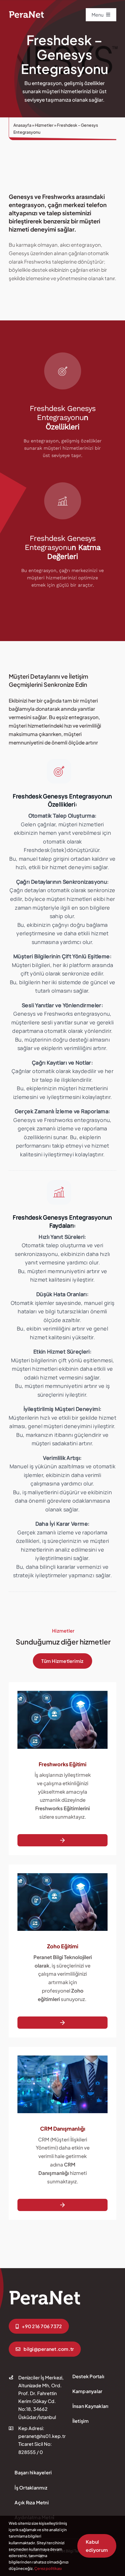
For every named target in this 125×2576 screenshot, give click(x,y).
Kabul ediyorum (97, 2546)
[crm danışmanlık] (45, 2292)
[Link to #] (59, 771)
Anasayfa (22, 125)
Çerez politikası (48, 2568)
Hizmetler (44, 125)
